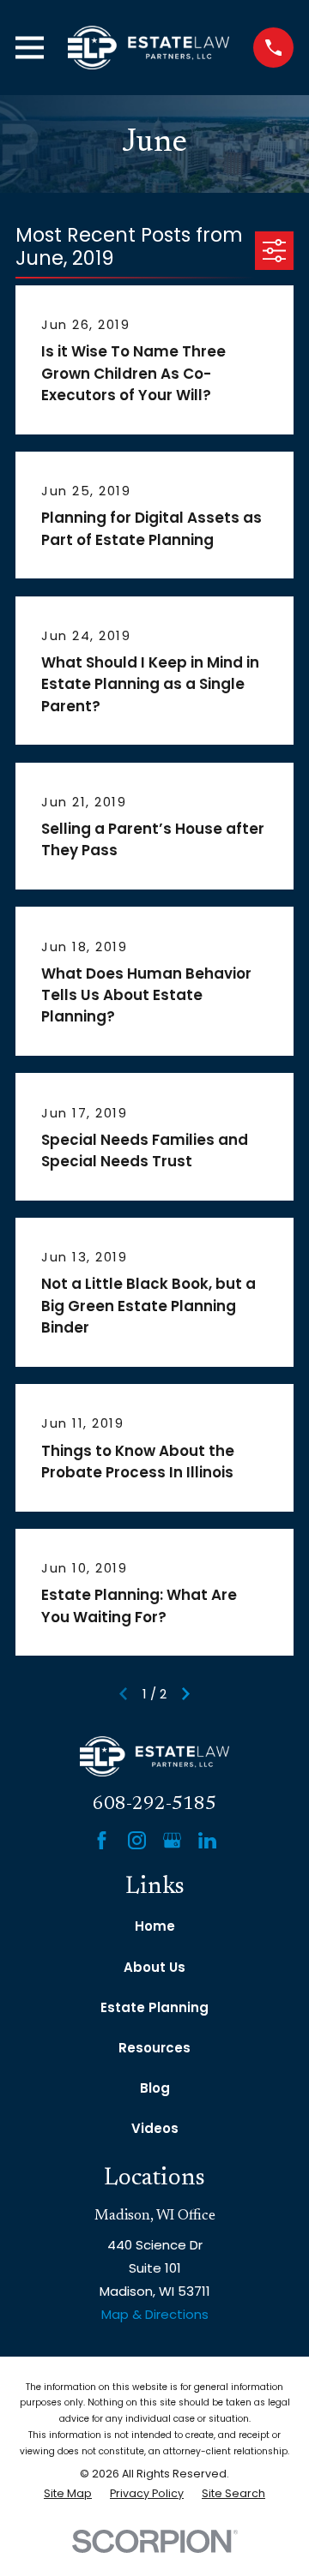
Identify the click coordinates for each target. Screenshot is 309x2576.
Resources (154, 2048)
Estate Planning (154, 2007)
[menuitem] (68, 2494)
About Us (154, 1967)
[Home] (148, 48)
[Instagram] (137, 1840)
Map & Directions (155, 2314)
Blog (155, 2088)
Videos (155, 2128)
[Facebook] (102, 1840)
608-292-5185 (154, 1804)
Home (155, 1926)
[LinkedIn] (207, 1840)
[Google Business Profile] (172, 1840)
